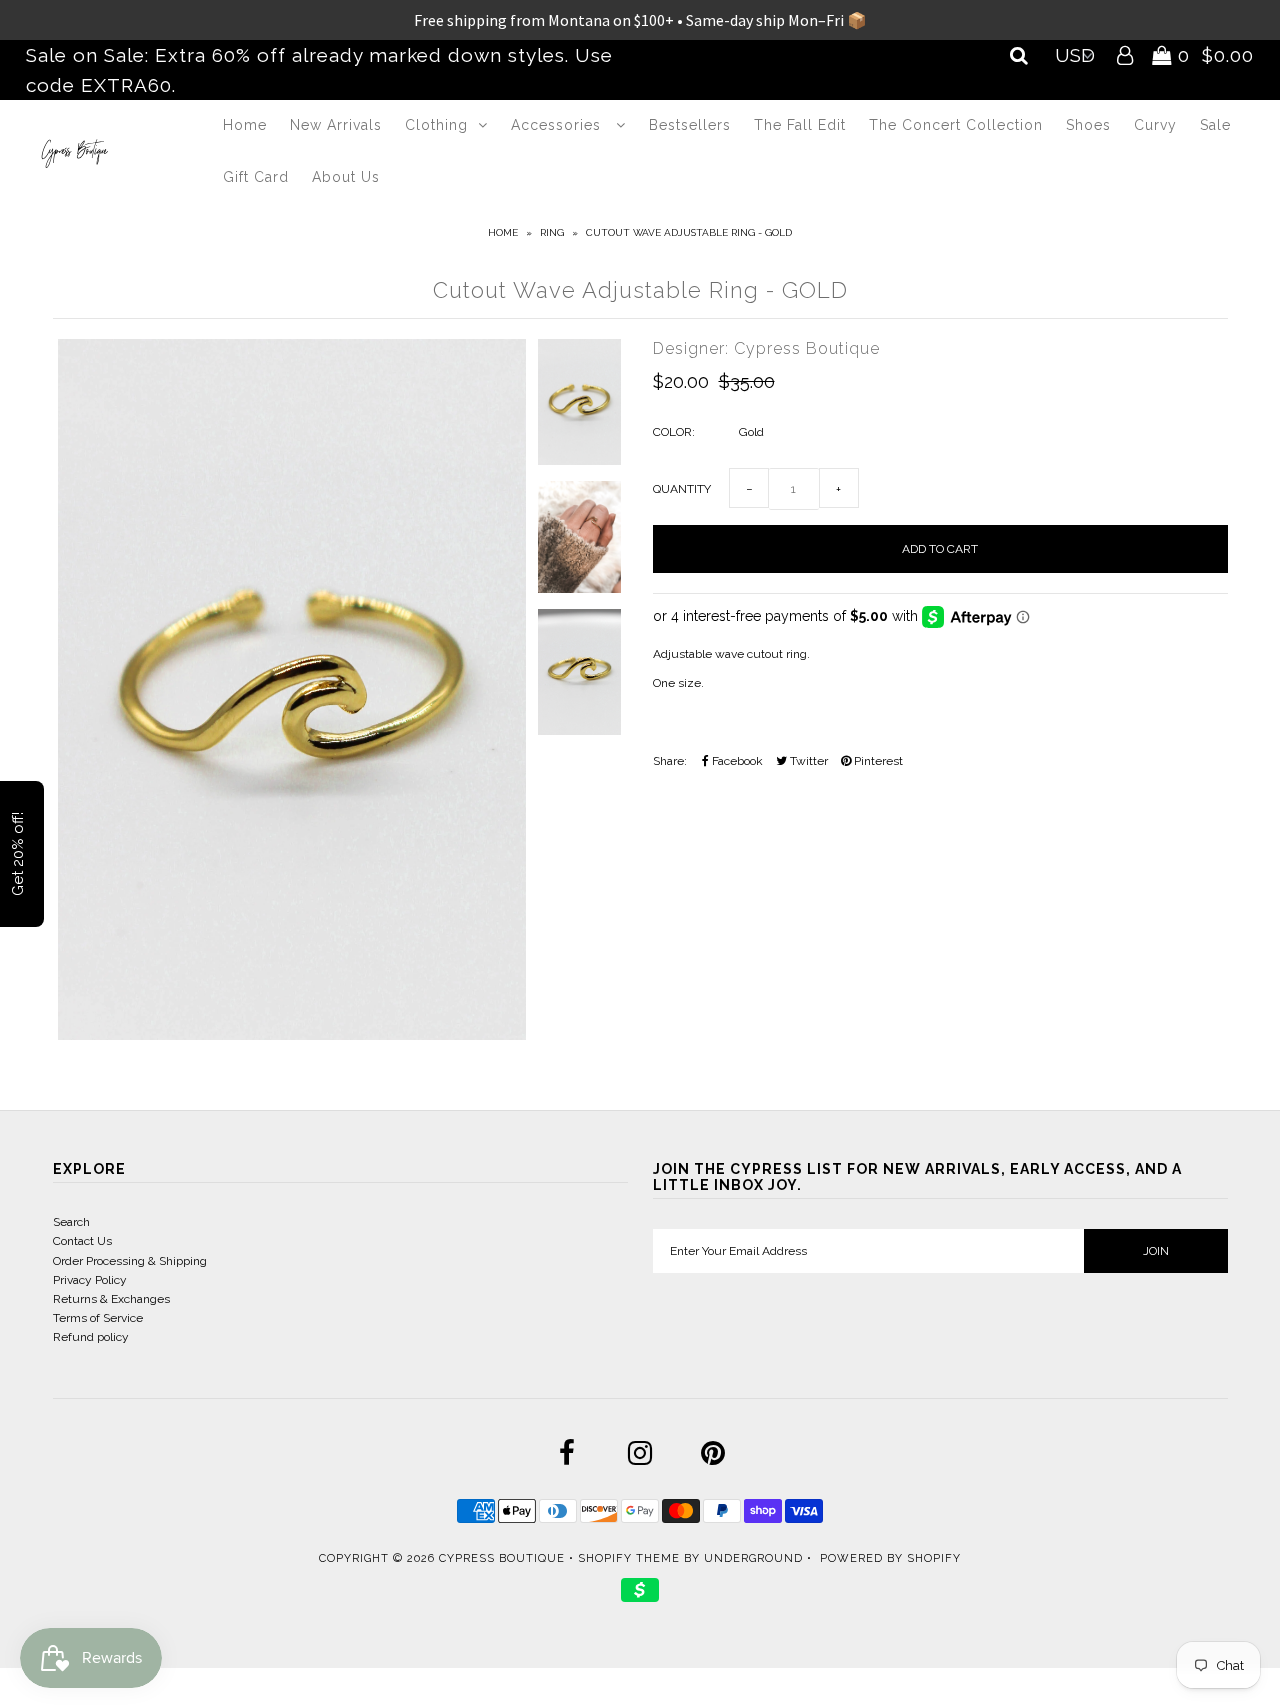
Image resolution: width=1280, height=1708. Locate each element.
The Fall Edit (800, 125)
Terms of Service (98, 1318)
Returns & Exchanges (111, 1299)
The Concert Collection (956, 125)
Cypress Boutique (504, 1558)
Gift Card (256, 177)
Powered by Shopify (890, 1558)
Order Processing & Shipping (130, 1261)
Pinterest (877, 761)
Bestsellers (690, 125)
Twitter (807, 761)
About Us (346, 177)
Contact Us (82, 1241)
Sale (1215, 125)
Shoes (1088, 125)
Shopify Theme (629, 1558)
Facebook (736, 761)
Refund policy (91, 1337)
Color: (674, 432)
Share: (670, 761)
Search (71, 1222)
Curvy (1155, 125)
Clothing (436, 125)
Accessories (558, 125)
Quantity (682, 489)
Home (245, 125)
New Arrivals (336, 125)
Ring (552, 232)
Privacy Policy (90, 1280)
